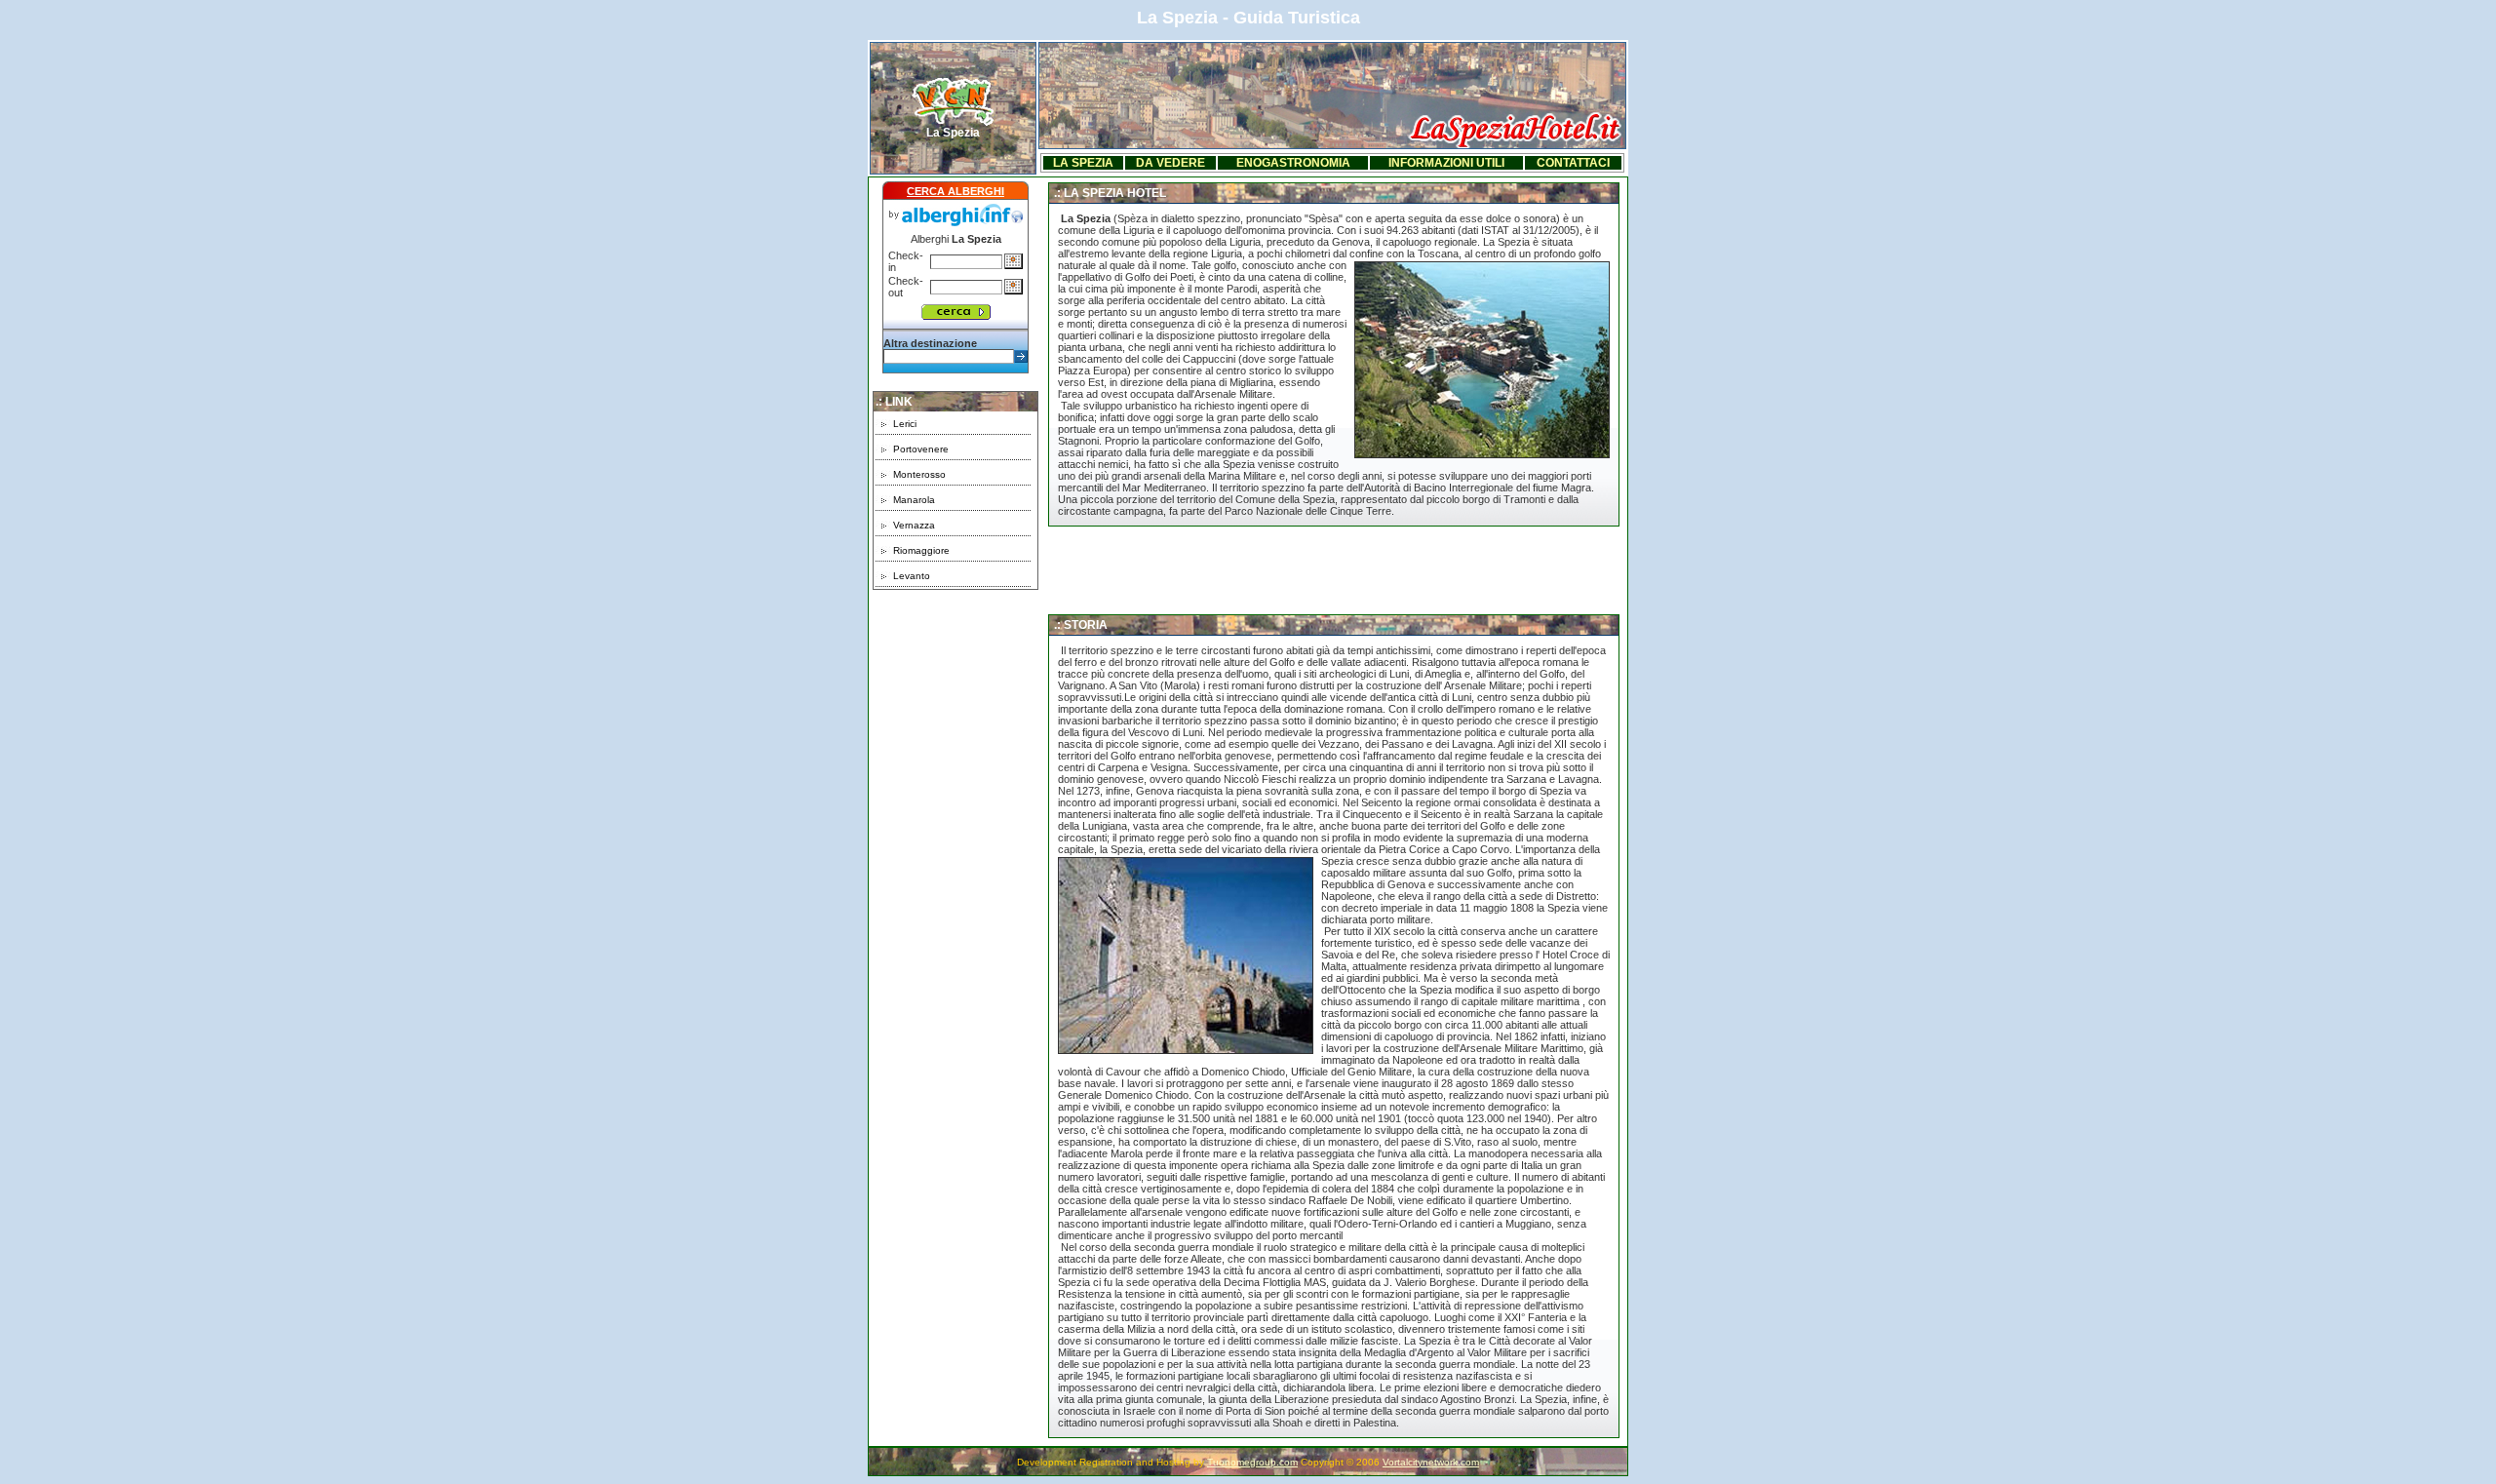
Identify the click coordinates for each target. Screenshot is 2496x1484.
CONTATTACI (1573, 163)
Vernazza (914, 525)
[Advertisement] (955, 712)
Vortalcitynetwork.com (1431, 1462)
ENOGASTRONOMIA (1293, 163)
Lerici (905, 424)
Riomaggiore (921, 550)
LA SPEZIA (1083, 163)
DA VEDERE (1170, 163)
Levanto (912, 576)
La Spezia (953, 133)
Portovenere (921, 449)
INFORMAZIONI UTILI (1446, 163)
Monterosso (919, 474)
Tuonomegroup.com (1252, 1462)
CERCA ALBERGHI (955, 191)
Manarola (914, 500)
